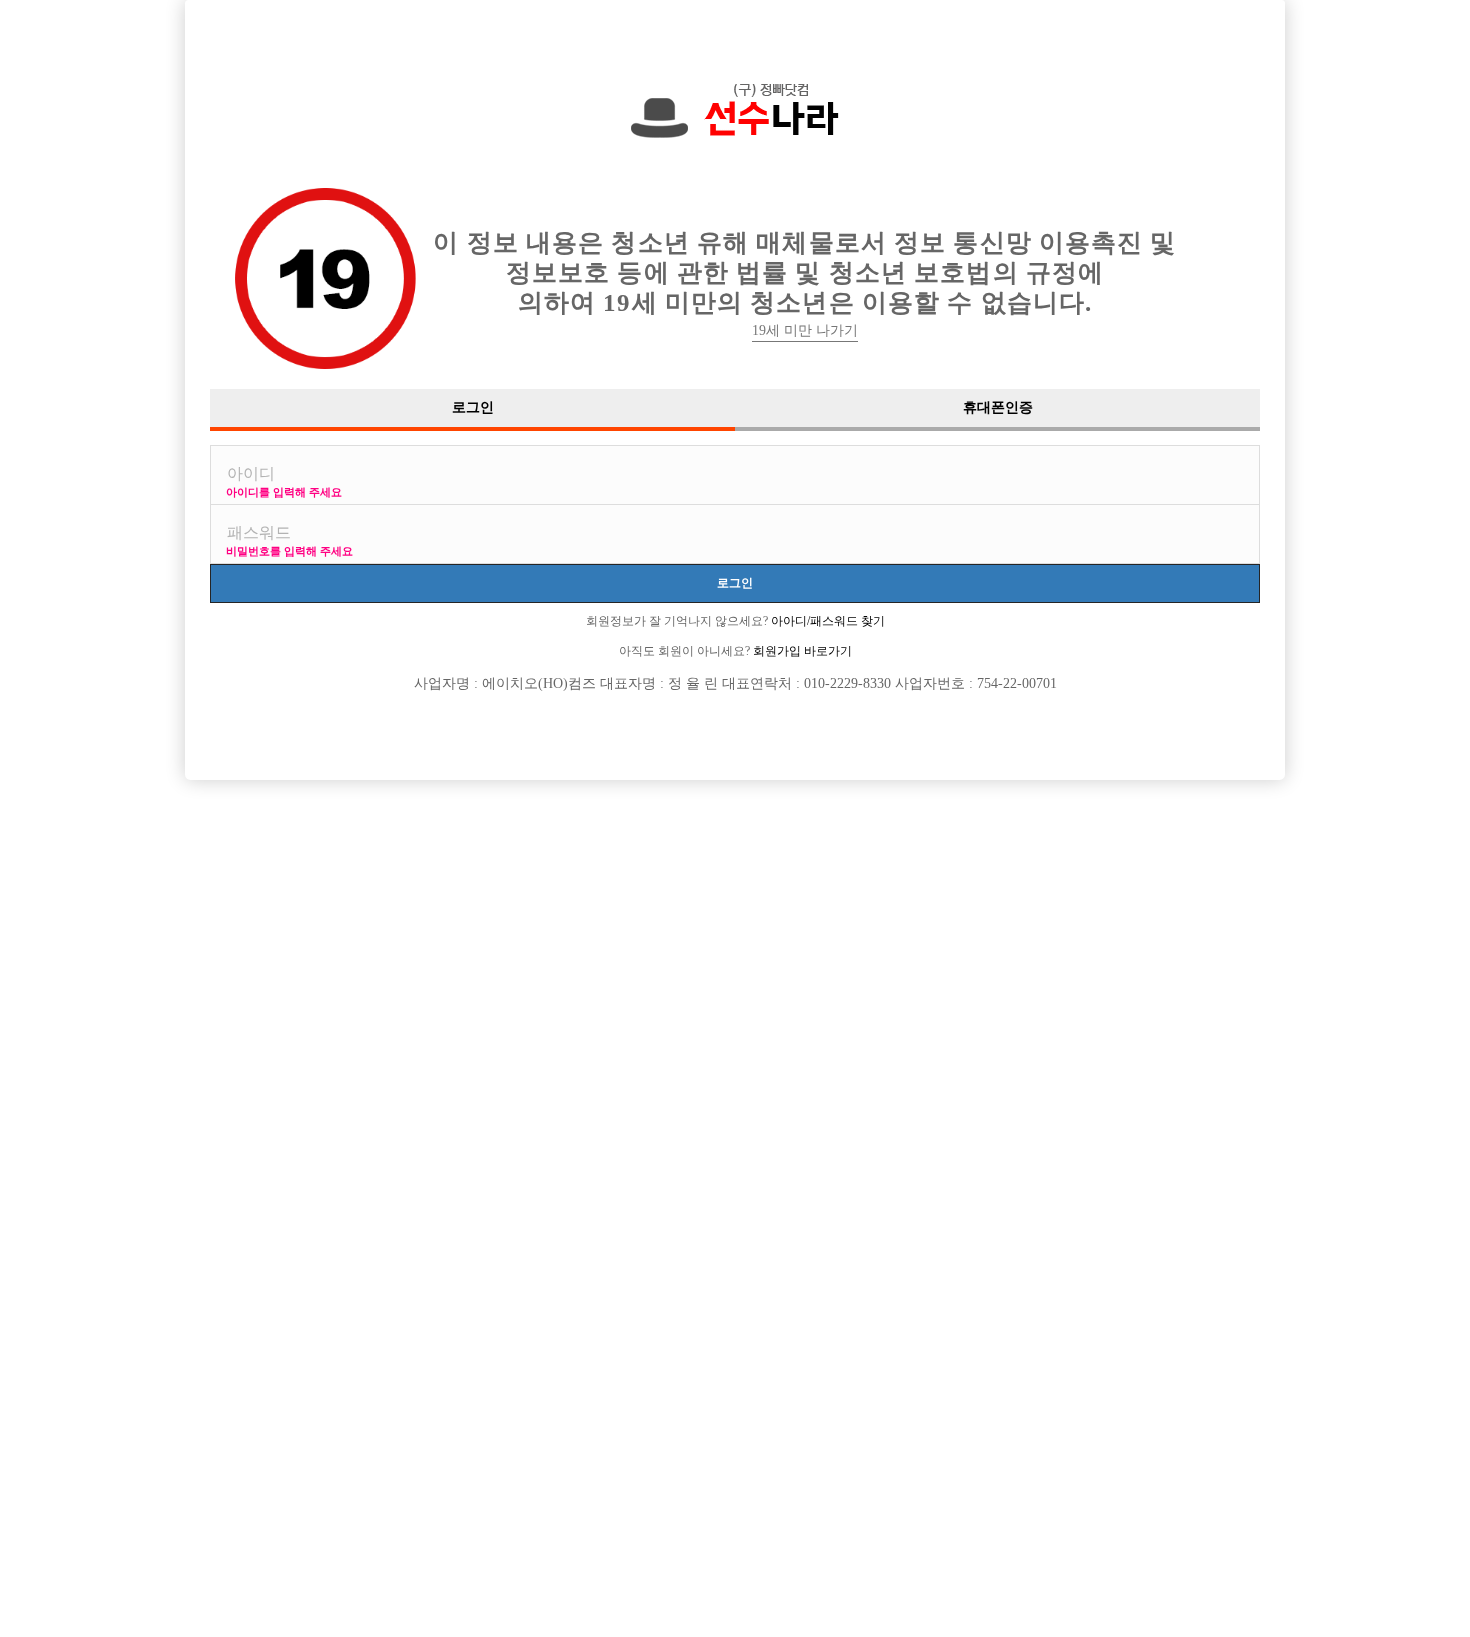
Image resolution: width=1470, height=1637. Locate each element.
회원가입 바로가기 (801, 651)
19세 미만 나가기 (805, 330)
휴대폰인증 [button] (998, 407)
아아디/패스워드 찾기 (826, 621)
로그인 (735, 582)
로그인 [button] (473, 407)
